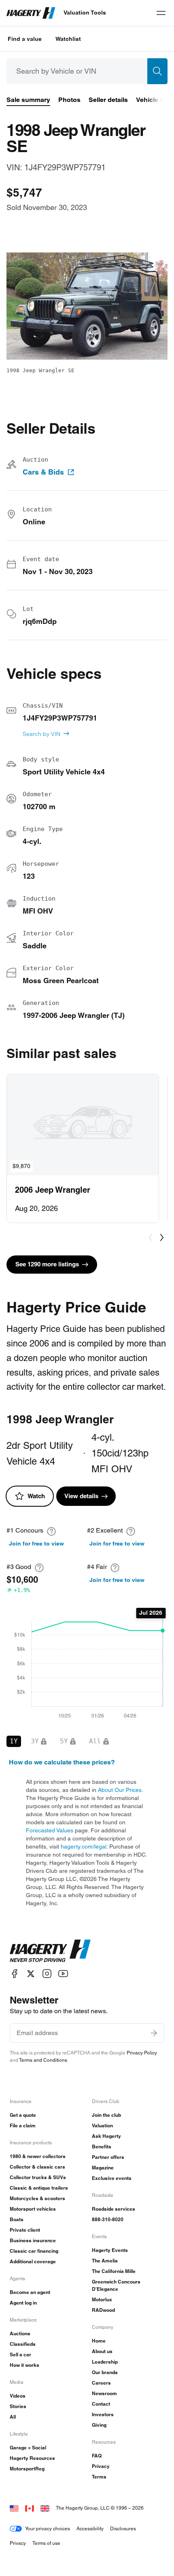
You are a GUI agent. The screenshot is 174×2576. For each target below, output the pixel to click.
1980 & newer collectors (38, 2156)
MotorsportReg (27, 2469)
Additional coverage (33, 2261)
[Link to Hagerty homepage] (50, 1951)
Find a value (25, 39)
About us (102, 2351)
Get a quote (23, 2115)
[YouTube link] (63, 1974)
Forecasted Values (50, 1830)
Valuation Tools (85, 13)
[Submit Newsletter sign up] (154, 2033)
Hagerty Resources (32, 2458)
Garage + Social (28, 2448)
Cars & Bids (43, 472)
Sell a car (20, 2354)
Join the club (106, 2115)
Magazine (103, 2168)
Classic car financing (34, 2251)
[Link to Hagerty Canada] (30, 2508)
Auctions (20, 2333)
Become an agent (30, 2292)
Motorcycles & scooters (37, 2198)
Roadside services (114, 2209)
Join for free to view (36, 1543)
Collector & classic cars (37, 2167)
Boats (17, 2219)
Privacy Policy (142, 2053)
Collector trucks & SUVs (38, 2177)
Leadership (105, 2362)
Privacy (101, 2466)
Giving (99, 2425)
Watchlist (68, 39)
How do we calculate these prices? (62, 1762)
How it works (24, 2365)
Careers (101, 2383)
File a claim (23, 2125)
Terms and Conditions (43, 2060)
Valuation (102, 2125)
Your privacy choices (48, 2528)
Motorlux (102, 2299)
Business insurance (33, 2240)
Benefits (102, 2147)
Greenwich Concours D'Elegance (116, 2285)
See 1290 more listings (47, 1264)
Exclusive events (112, 2178)
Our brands (105, 2372)
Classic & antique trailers (39, 2188)
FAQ (97, 2456)
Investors (103, 2414)
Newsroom (104, 2393)
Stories (18, 2406)
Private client (25, 2230)
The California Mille (114, 2271)
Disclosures (123, 2528)
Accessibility (90, 2528)
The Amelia (105, 2261)
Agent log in (23, 2303)
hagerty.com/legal (84, 1847)
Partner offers (108, 2157)
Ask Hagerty (106, 2136)
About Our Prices (120, 1790)
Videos (18, 2396)
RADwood (103, 2310)
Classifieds (23, 2344)
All (13, 2417)
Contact (101, 2404)
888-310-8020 (108, 2219)
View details (81, 1496)
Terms (99, 2477)
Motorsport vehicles (33, 2209)
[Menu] (161, 13)
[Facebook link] (15, 1974)
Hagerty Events (110, 2250)
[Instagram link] (47, 1974)
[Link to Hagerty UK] (45, 2508)
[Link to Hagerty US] (14, 2508)
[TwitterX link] (31, 1974)
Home (99, 2341)
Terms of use (46, 2543)
